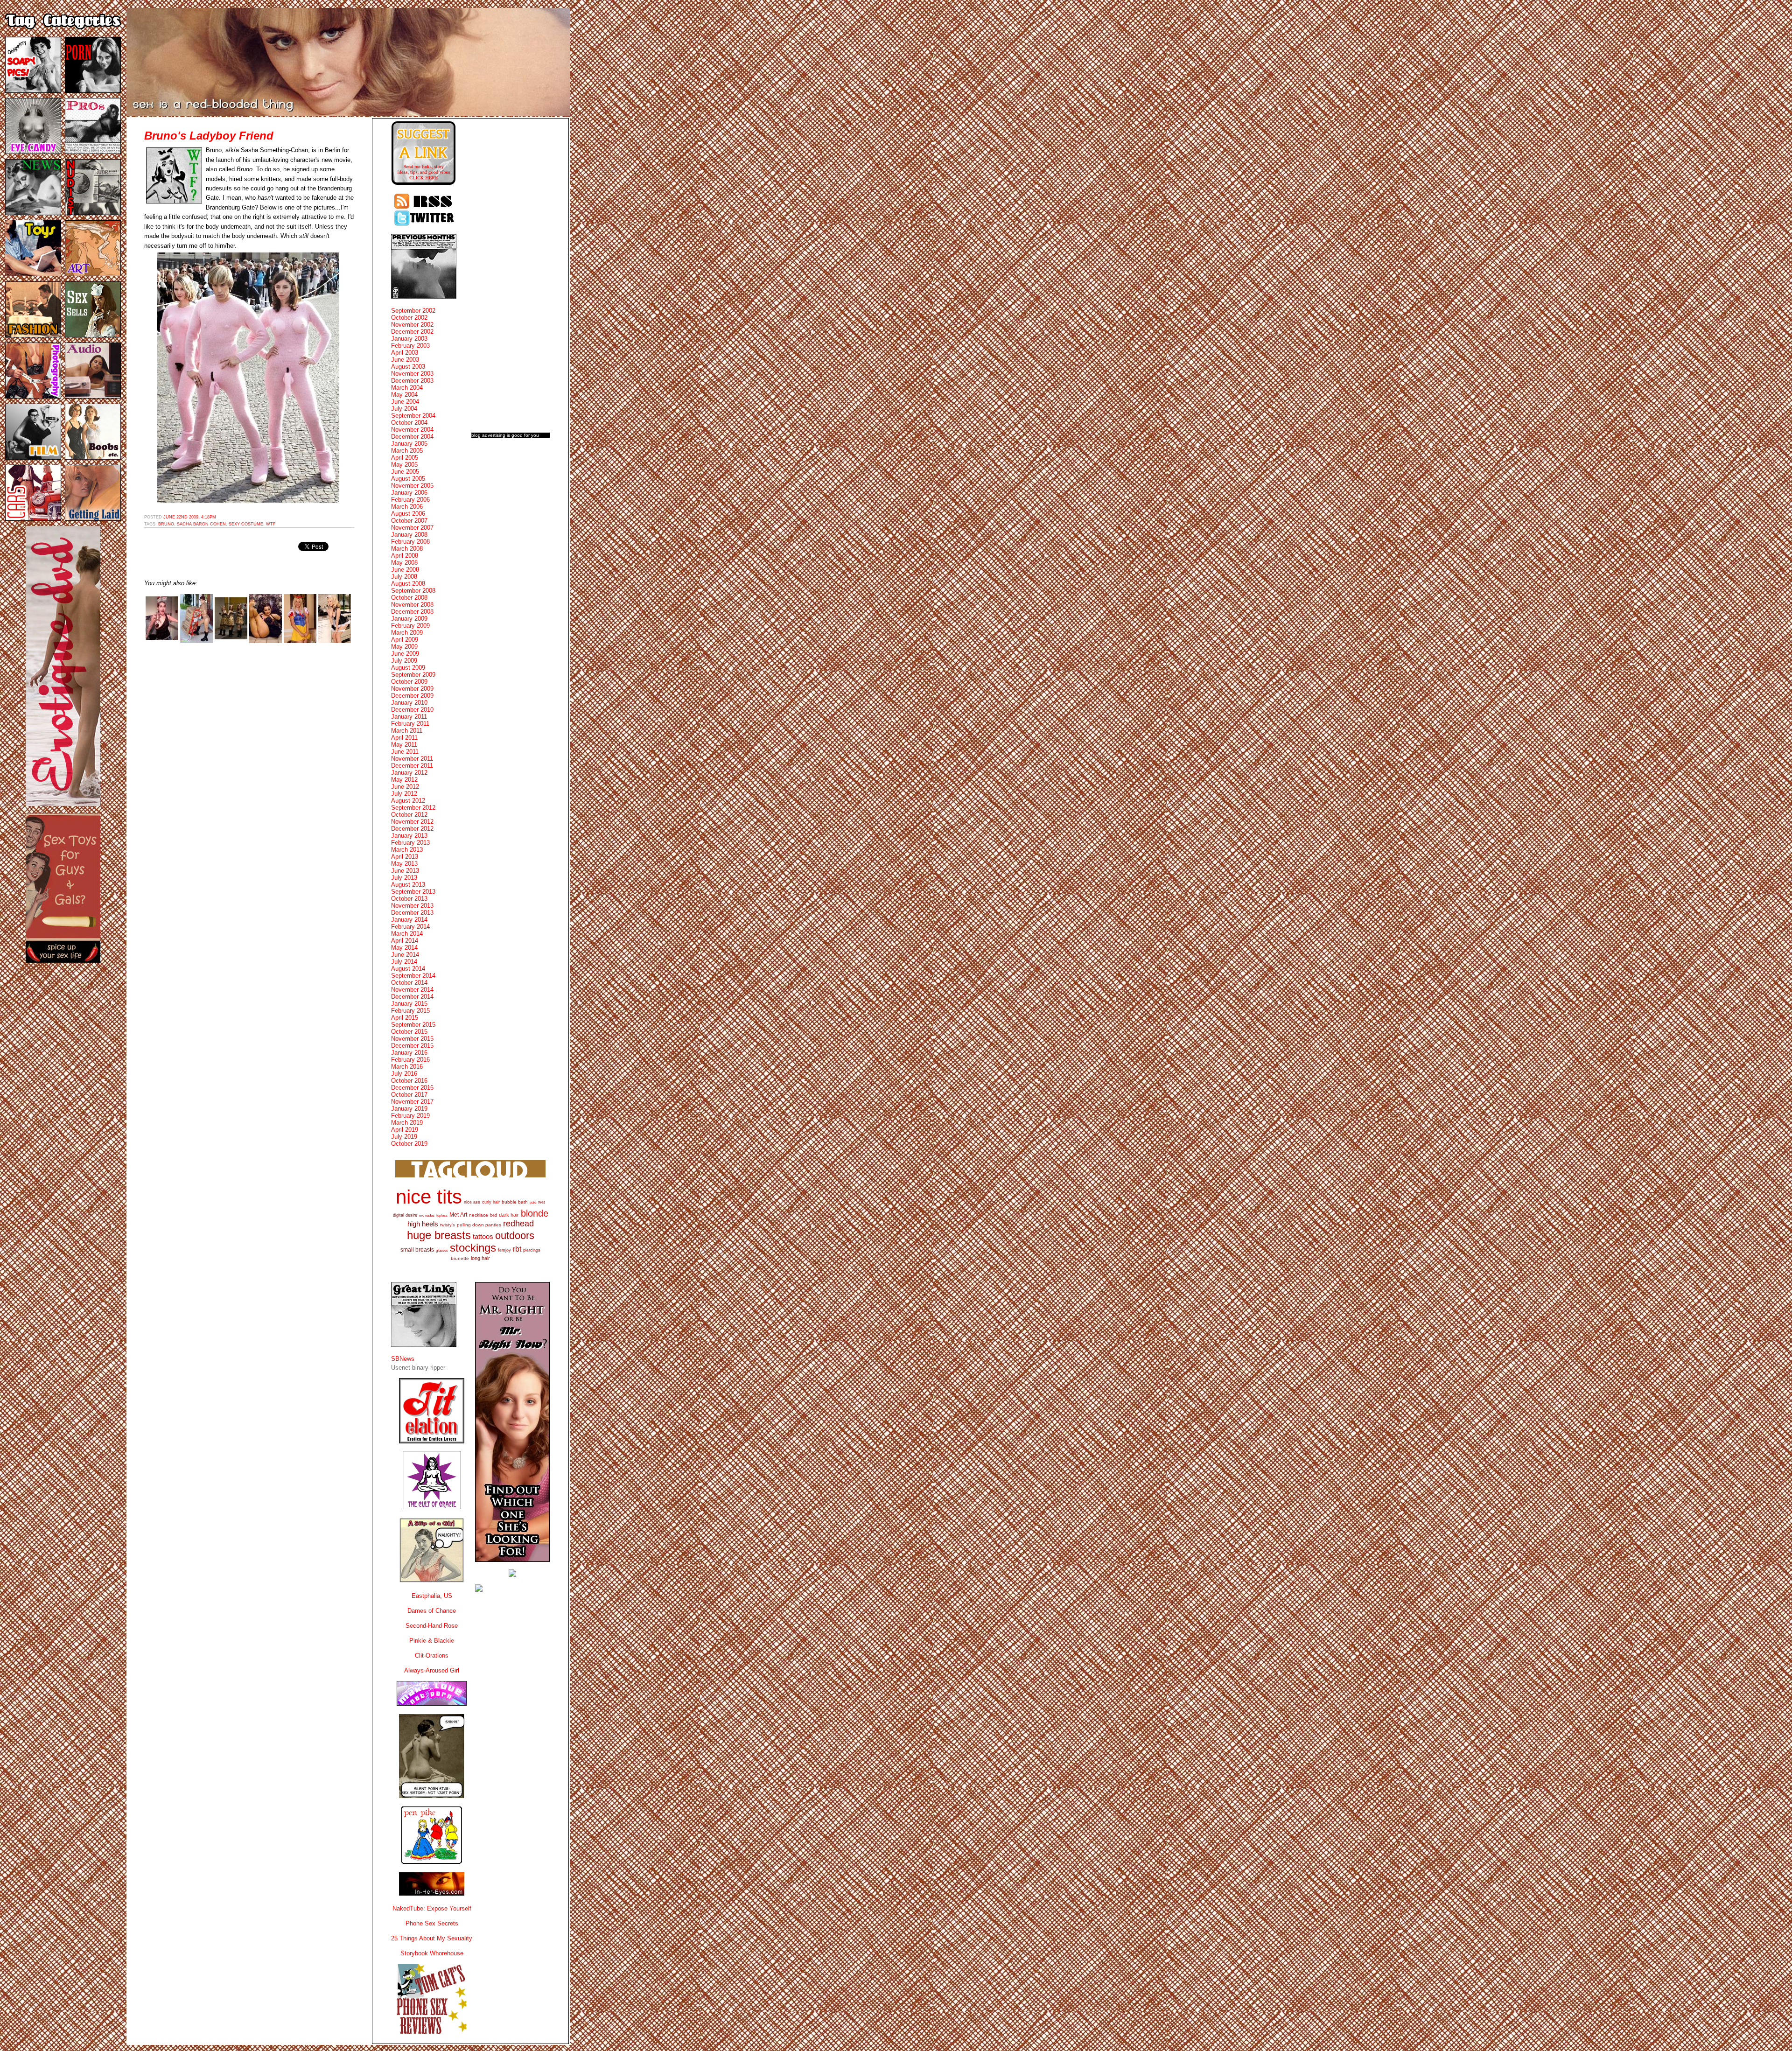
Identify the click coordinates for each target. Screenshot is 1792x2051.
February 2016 (410, 1060)
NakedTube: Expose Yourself (432, 1908)
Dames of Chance (432, 1611)
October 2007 (409, 521)
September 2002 (413, 311)
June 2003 (405, 360)
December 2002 (412, 332)
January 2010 (409, 703)
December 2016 (412, 1088)
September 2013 (413, 892)
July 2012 (404, 794)
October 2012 (409, 815)
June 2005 (405, 472)
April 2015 (405, 1018)
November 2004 (412, 430)
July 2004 (404, 409)
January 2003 (409, 339)
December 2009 (412, 696)
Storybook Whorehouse (432, 1953)
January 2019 (409, 1109)
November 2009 (412, 689)
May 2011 (404, 745)
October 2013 (409, 899)
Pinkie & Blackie (432, 1641)
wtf (271, 524)
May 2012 (404, 780)
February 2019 (410, 1116)
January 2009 (409, 619)
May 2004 (404, 395)
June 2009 (405, 654)
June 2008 (405, 570)
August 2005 (408, 479)
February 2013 (410, 843)
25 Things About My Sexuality (432, 1938)
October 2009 (409, 682)
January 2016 (409, 1053)
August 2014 (408, 969)
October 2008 (409, 598)
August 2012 (408, 801)
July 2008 (404, 577)
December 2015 (412, 1046)
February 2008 (410, 542)
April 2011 (404, 738)
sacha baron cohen (201, 524)
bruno (166, 524)
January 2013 (409, 836)
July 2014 (404, 962)
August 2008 (408, 584)
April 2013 (405, 857)
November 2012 (412, 822)
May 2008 (404, 563)
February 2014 (410, 927)
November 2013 (412, 906)
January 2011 (409, 717)
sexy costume (246, 524)
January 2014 (409, 920)
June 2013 (405, 871)
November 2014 (412, 990)
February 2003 (410, 346)
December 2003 (412, 381)
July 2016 (404, 1074)
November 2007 (412, 528)
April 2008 (405, 556)
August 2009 (408, 668)
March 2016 (407, 1067)
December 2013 (412, 913)
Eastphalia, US (432, 1596)
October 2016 (409, 1081)
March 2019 (407, 1123)
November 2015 (412, 1039)
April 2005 (405, 458)
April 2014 (405, 941)
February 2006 (410, 500)
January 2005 (409, 444)
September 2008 (413, 591)
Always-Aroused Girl (432, 1670)
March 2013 (407, 850)
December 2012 (412, 829)
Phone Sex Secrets (432, 1923)
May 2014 (404, 948)
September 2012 (413, 808)
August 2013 (408, 885)
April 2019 (405, 1130)
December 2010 (412, 710)
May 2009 (404, 647)
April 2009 (405, 640)
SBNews (403, 1359)
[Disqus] (249, 769)
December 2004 (412, 437)
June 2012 (405, 787)
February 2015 (410, 1011)
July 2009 (404, 661)
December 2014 (412, 997)
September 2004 (413, 416)
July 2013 (404, 878)
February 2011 (410, 724)
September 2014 (413, 976)
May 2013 (404, 864)
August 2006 (408, 514)
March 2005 (407, 451)
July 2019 (404, 1137)
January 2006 (409, 493)
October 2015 (409, 1032)
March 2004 (407, 388)
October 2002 (409, 318)
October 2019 (409, 1144)
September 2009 (413, 675)
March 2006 (407, 507)
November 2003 (412, 374)
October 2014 (409, 983)
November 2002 (412, 325)
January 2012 (409, 773)
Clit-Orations (432, 1655)
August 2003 (408, 367)
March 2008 (407, 549)
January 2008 (409, 535)
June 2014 (405, 955)
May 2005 (404, 465)
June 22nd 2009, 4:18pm (190, 517)
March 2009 (407, 633)
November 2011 (412, 759)
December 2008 (412, 612)
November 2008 (412, 605)
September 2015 (413, 1025)
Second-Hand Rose (432, 1626)
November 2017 (412, 1102)
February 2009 (410, 626)
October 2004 (409, 423)
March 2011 (407, 731)
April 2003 (405, 353)
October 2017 (409, 1095)
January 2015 (409, 1004)
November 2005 (412, 486)
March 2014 (407, 934)
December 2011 (412, 766)
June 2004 (405, 402)
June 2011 (405, 752)
